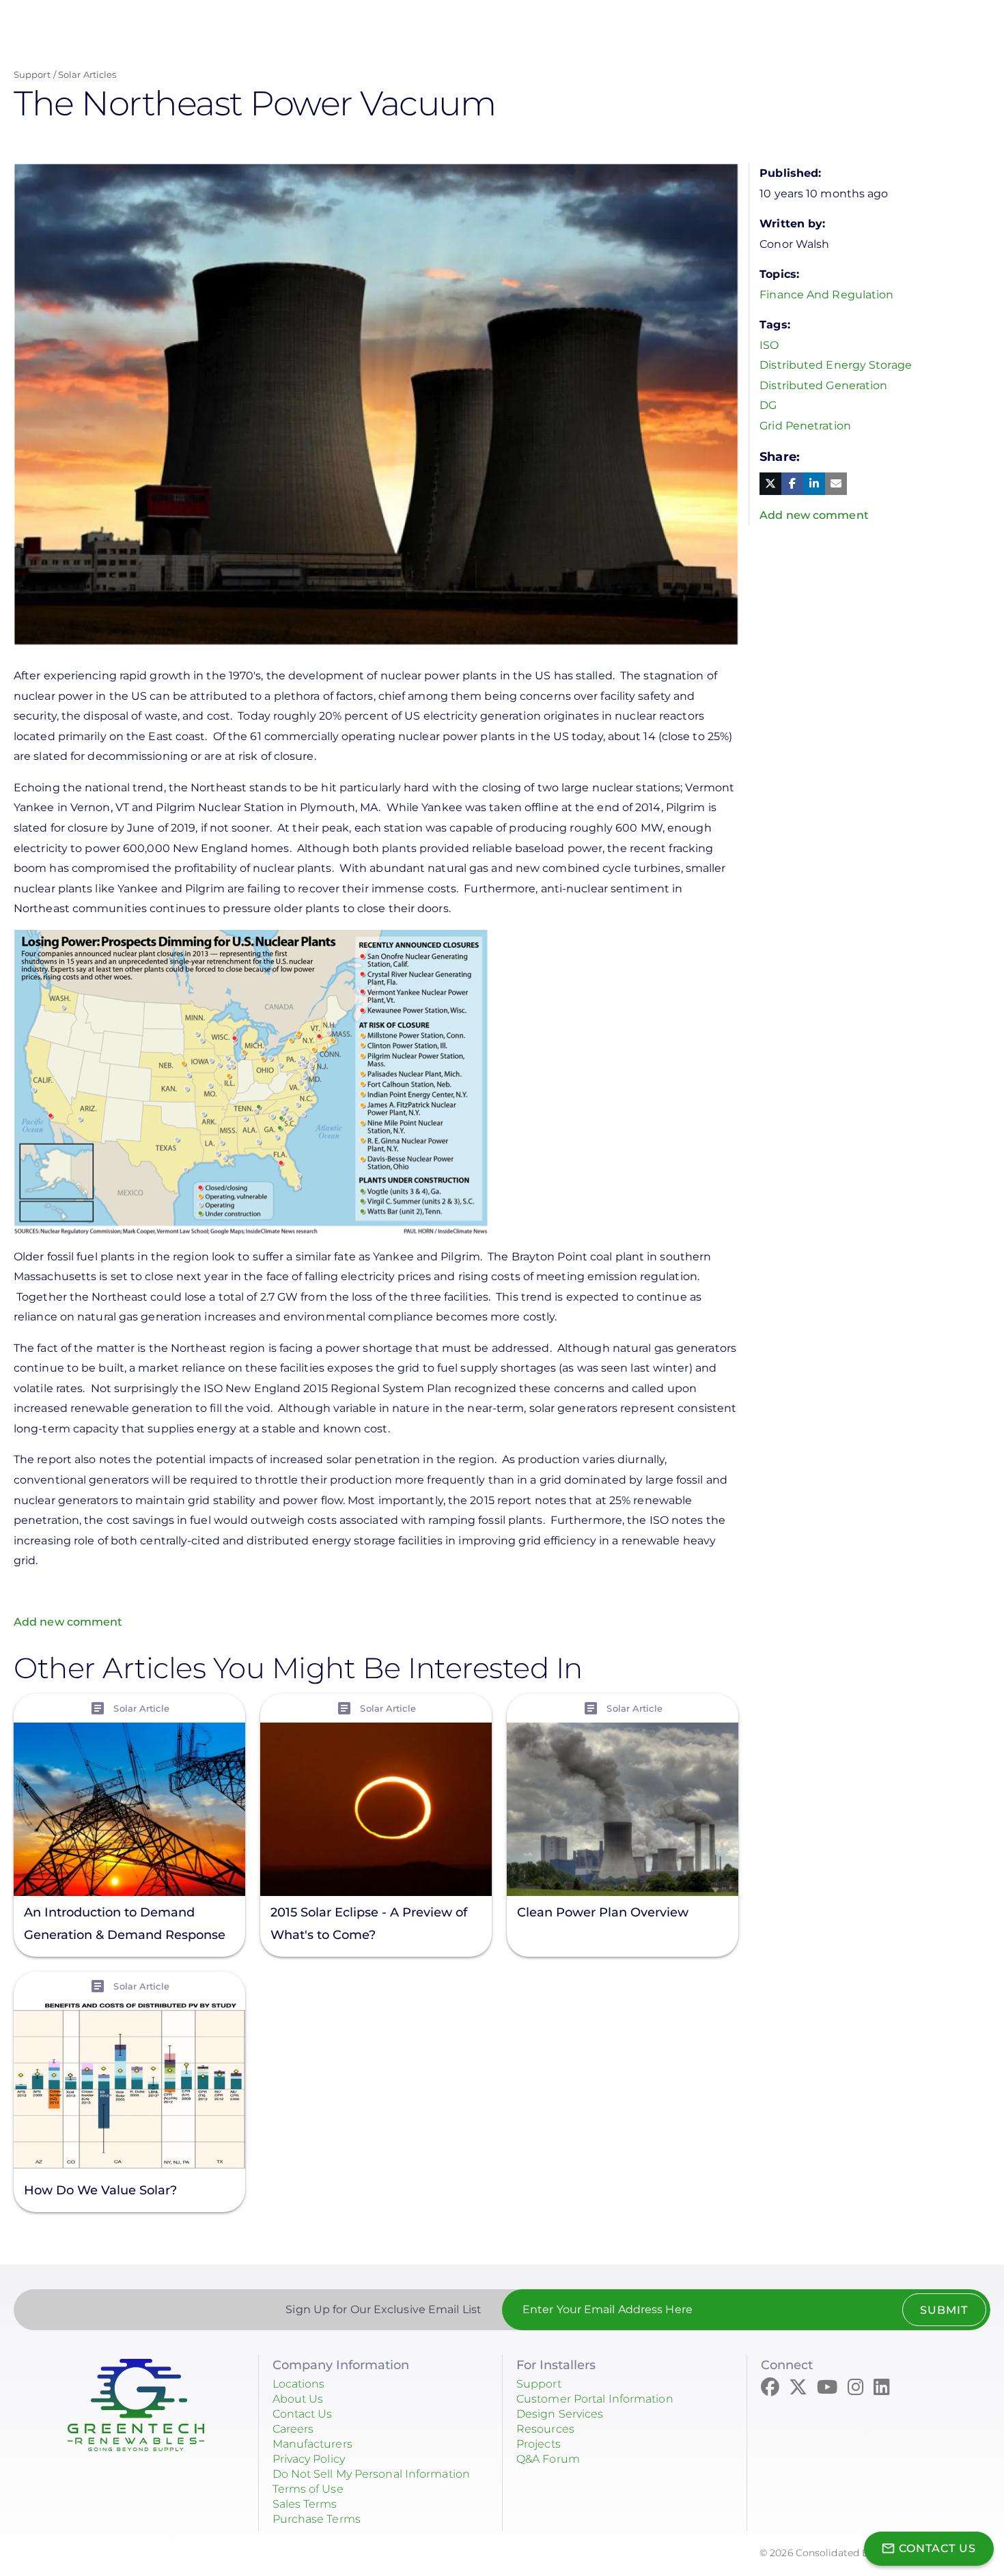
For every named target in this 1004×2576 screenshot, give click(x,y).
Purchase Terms (317, 2519)
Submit (944, 2310)
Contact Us (303, 2414)
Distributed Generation (823, 385)
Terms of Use (308, 2489)
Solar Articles (87, 74)
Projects (539, 2444)
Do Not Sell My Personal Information (372, 2474)
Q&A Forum (548, 2459)
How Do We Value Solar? (100, 2190)
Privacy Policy (309, 2459)
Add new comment (68, 1622)
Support (32, 74)
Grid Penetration (805, 426)
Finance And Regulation (826, 295)
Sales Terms (305, 2504)
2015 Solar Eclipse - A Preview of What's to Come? (369, 1924)
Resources (545, 2429)
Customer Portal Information (595, 2399)
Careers (293, 2429)
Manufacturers (312, 2444)
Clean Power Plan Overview (603, 1912)
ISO (769, 345)
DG (768, 405)
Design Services (560, 2414)
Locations (299, 2384)
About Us (298, 2399)
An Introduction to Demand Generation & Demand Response (125, 1924)
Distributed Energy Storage (836, 365)
